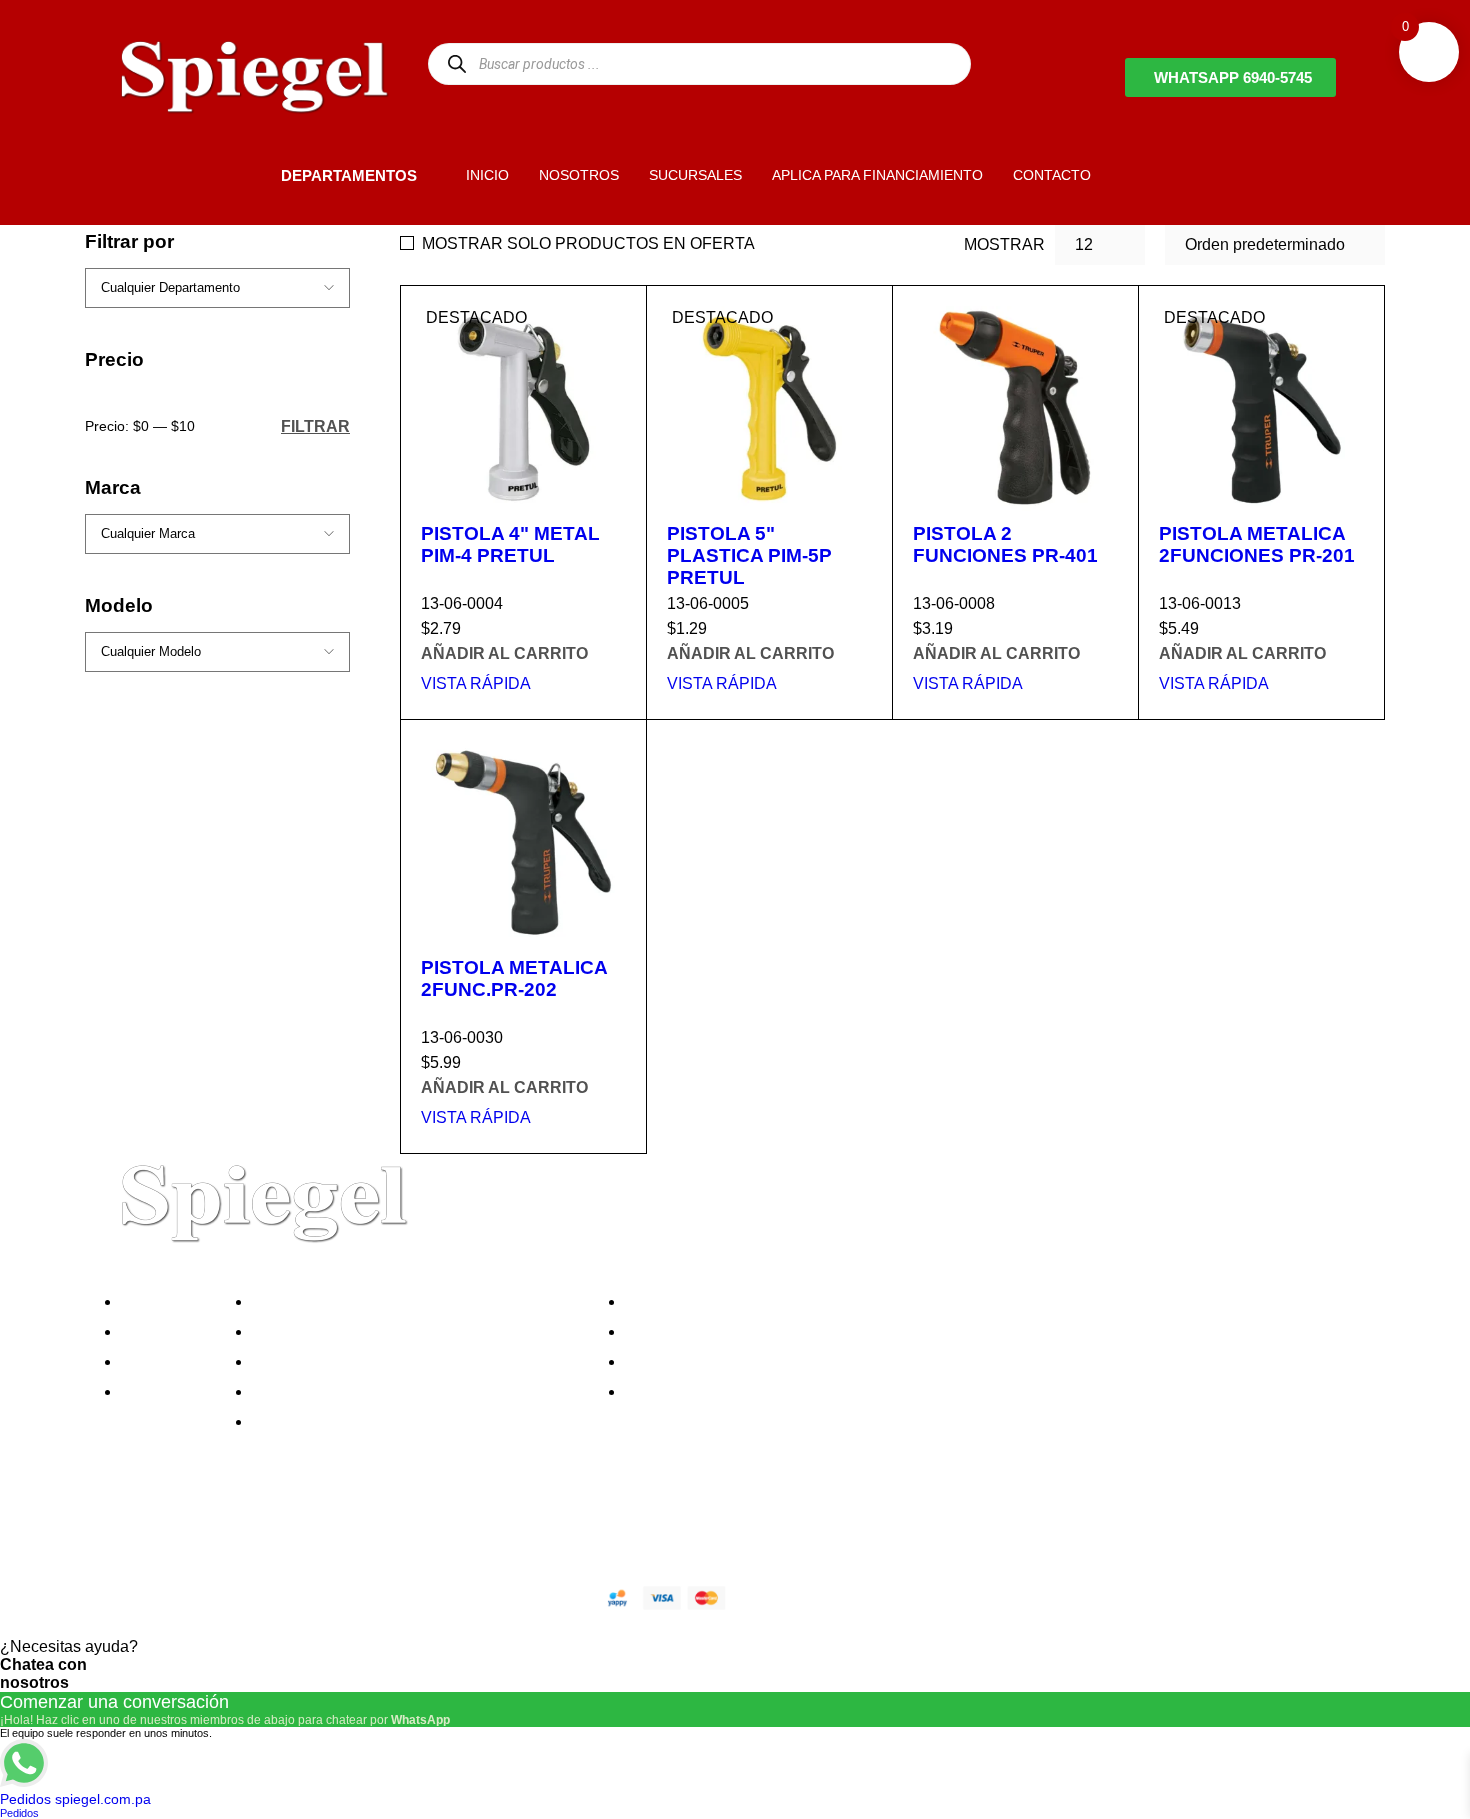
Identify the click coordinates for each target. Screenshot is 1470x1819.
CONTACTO (1052, 175)
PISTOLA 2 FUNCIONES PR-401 (1005, 544)
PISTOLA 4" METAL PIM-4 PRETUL (510, 544)
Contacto (159, 1391)
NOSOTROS (579, 175)
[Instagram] (238, 1527)
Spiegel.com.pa (269, 1594)
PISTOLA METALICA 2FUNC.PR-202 (514, 978)
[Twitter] (184, 1527)
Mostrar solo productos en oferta (588, 243)
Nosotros (159, 1301)
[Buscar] (456, 63)
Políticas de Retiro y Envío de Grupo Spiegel (416, 1361)
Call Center (298, 1421)
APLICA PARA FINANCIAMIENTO (877, 175)
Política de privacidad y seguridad (378, 1301)
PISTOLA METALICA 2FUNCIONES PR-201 (1257, 544)
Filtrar (315, 426)
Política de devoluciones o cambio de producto (423, 1331)
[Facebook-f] (130, 1527)
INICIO (487, 175)
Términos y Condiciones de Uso (372, 1391)
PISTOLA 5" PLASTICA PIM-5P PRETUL (749, 555)
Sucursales (167, 1331)
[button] (247, 174)
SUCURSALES (695, 175)
